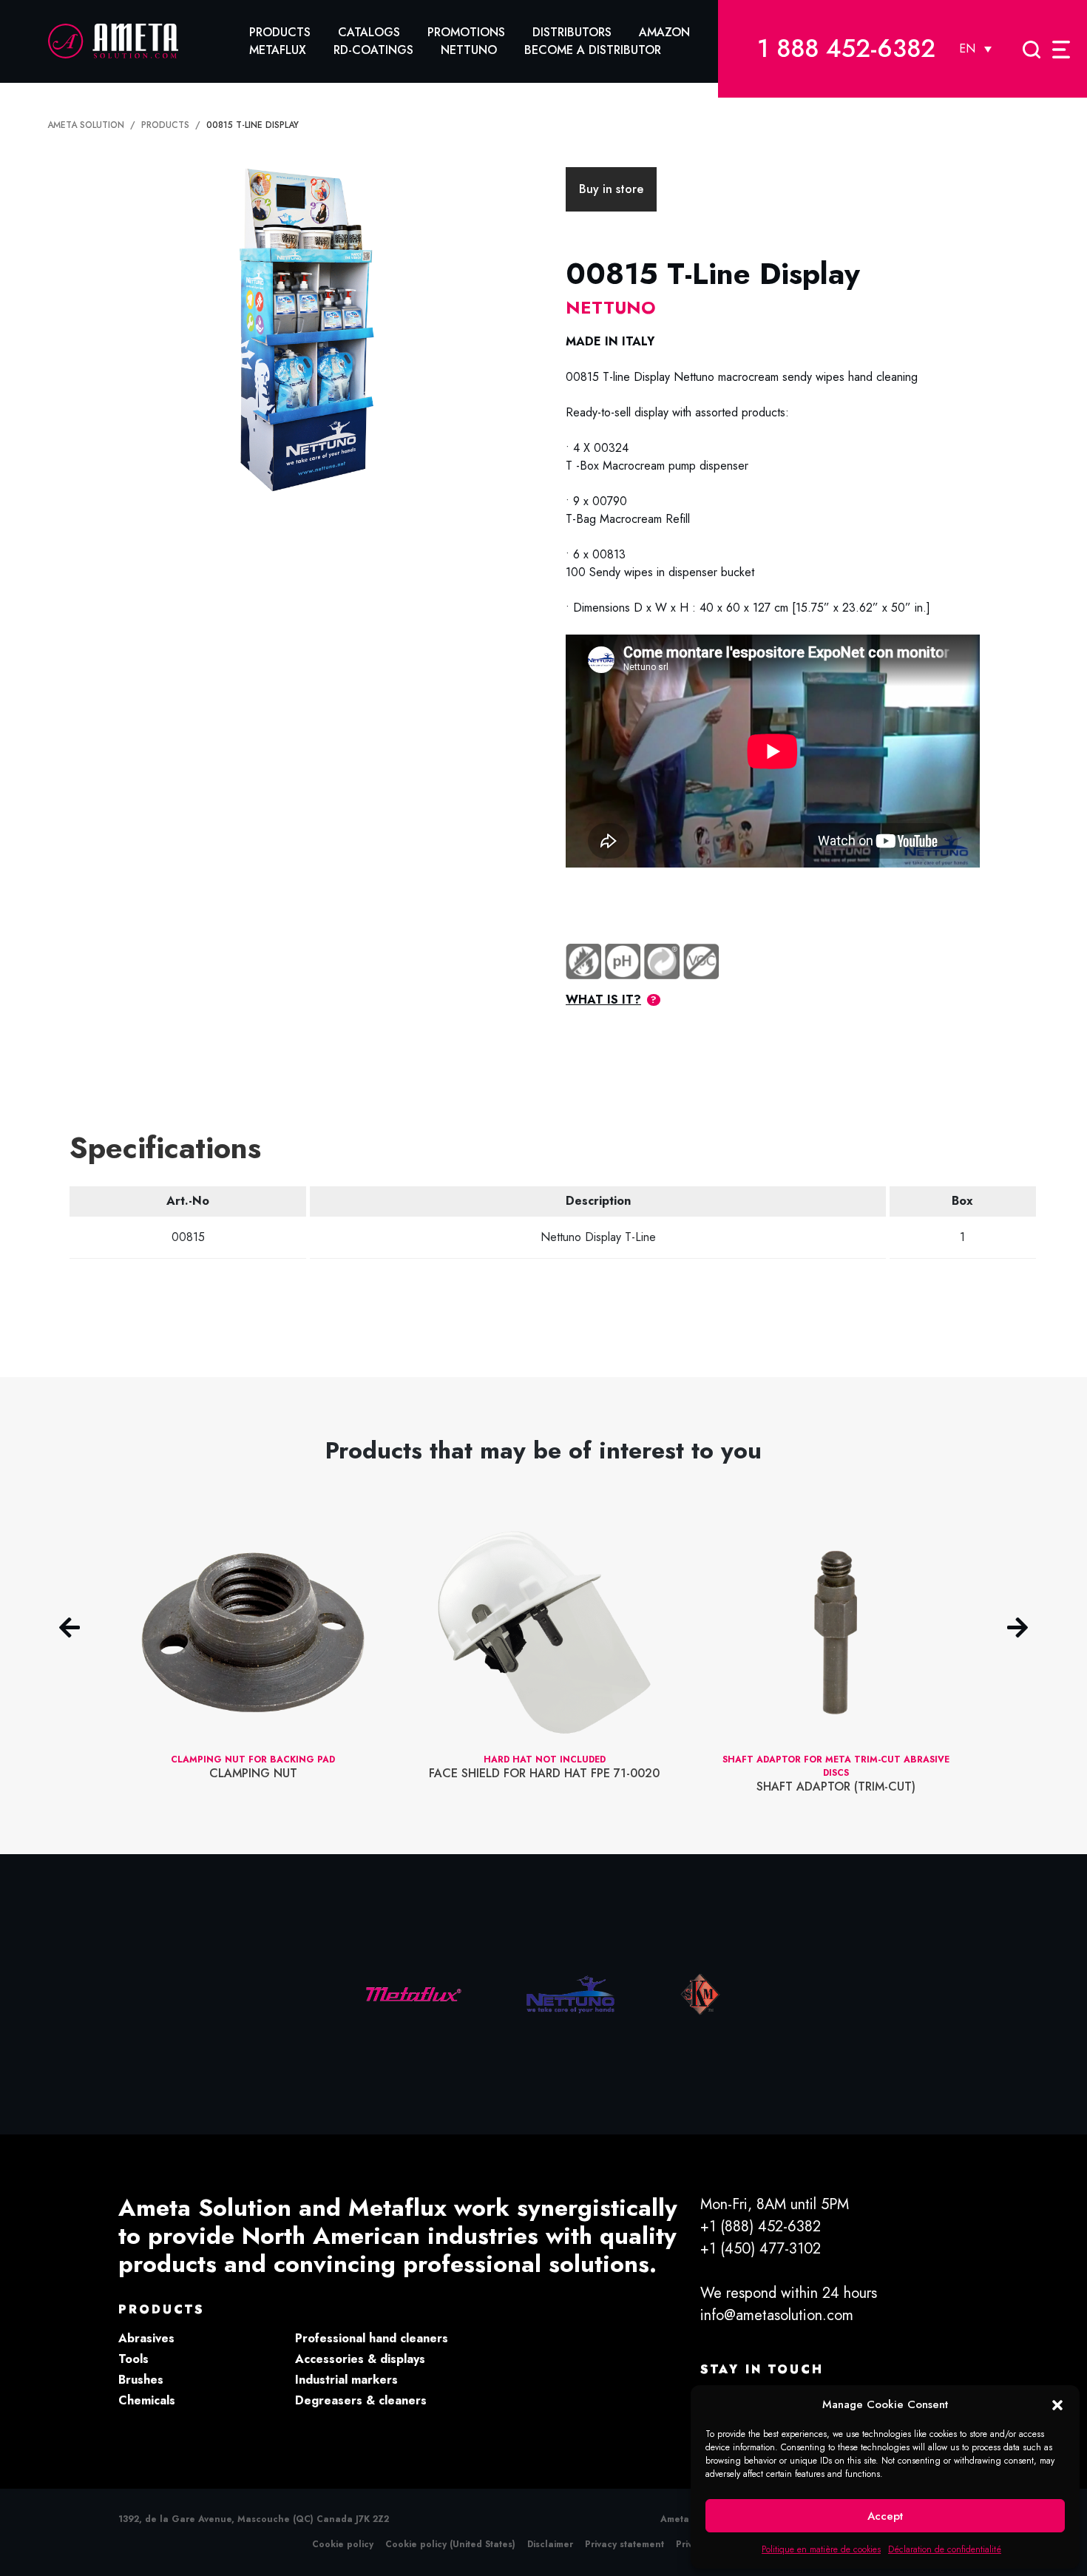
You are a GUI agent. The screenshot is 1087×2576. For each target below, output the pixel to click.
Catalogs (369, 32)
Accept (885, 2516)
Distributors (572, 32)
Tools (133, 2359)
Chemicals (147, 2400)
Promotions (466, 32)
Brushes (141, 2380)
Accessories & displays (360, 2359)
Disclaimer (550, 2544)
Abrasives (146, 2338)
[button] (1057, 2404)
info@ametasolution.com (777, 2315)
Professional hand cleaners (372, 2338)
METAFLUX (278, 50)
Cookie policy (343, 2544)
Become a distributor (593, 50)
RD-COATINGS (373, 50)
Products (280, 32)
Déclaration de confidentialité (945, 2549)
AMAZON (664, 32)
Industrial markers (346, 2380)
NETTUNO (469, 50)
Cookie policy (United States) (450, 2544)
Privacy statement (624, 2544)
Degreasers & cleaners (361, 2400)
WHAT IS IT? (603, 1000)
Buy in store (611, 189)
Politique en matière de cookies (821, 2549)
